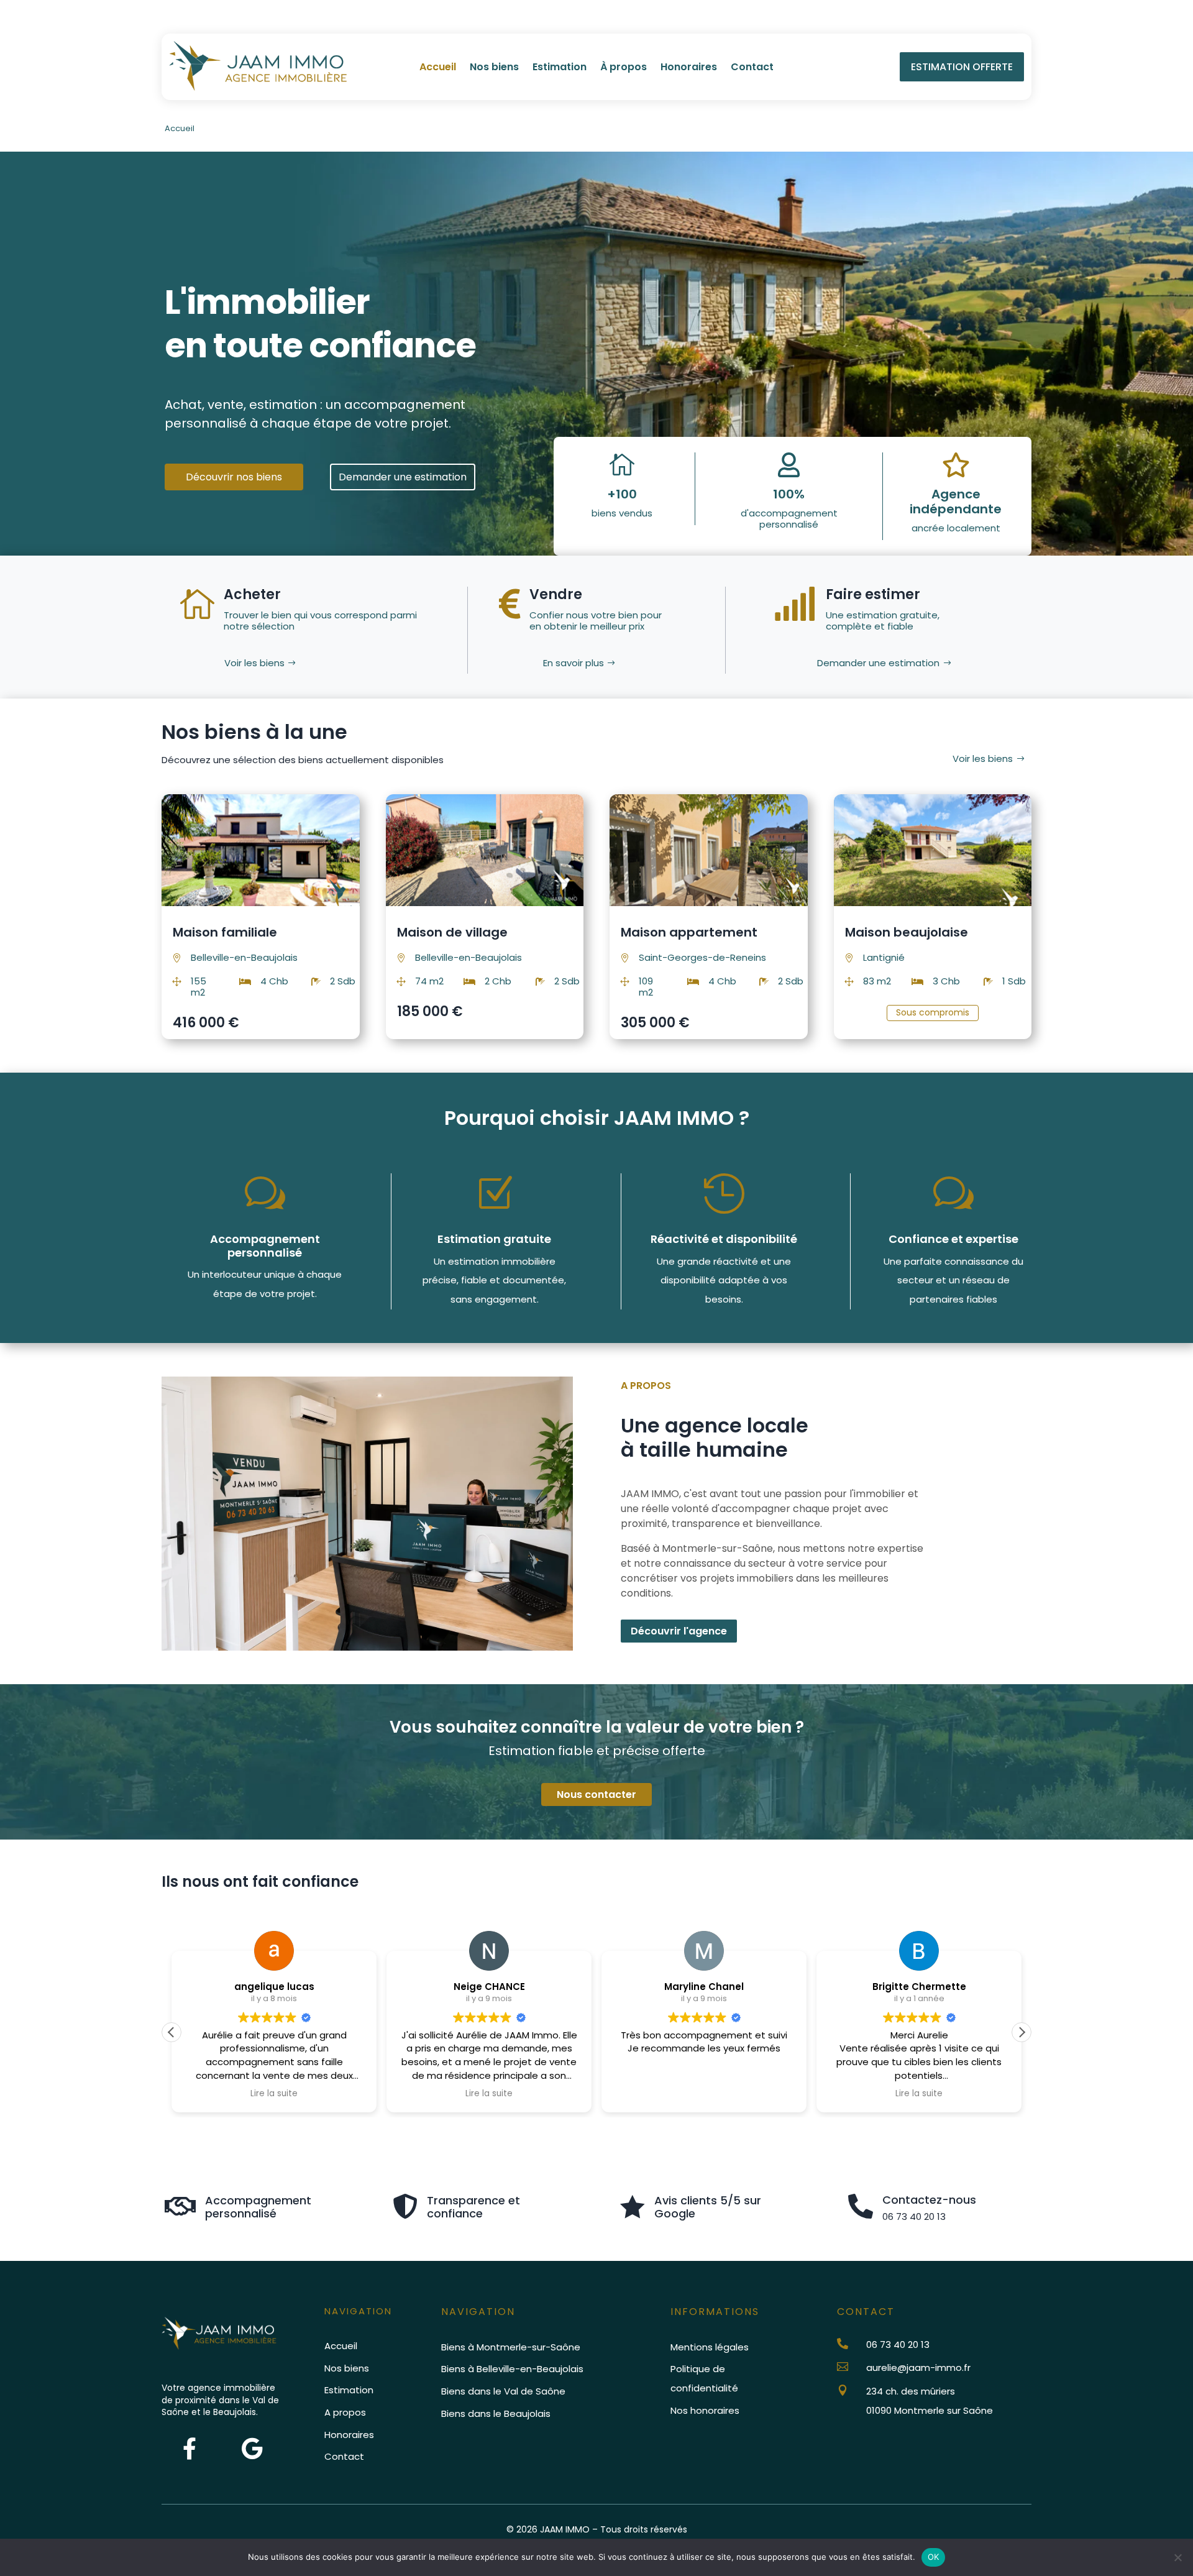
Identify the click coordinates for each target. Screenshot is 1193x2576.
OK (934, 2557)
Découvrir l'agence (679, 1631)
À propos (624, 68)
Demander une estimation (403, 477)
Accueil (438, 68)
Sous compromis (933, 1012)
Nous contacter (596, 1794)
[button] (1022, 2032)
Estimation (560, 68)
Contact (752, 68)
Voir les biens (254, 663)
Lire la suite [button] (274, 2094)
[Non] (1177, 2557)
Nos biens (494, 68)
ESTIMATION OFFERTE (962, 67)
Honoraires (689, 68)
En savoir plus (574, 663)
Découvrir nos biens (234, 477)
